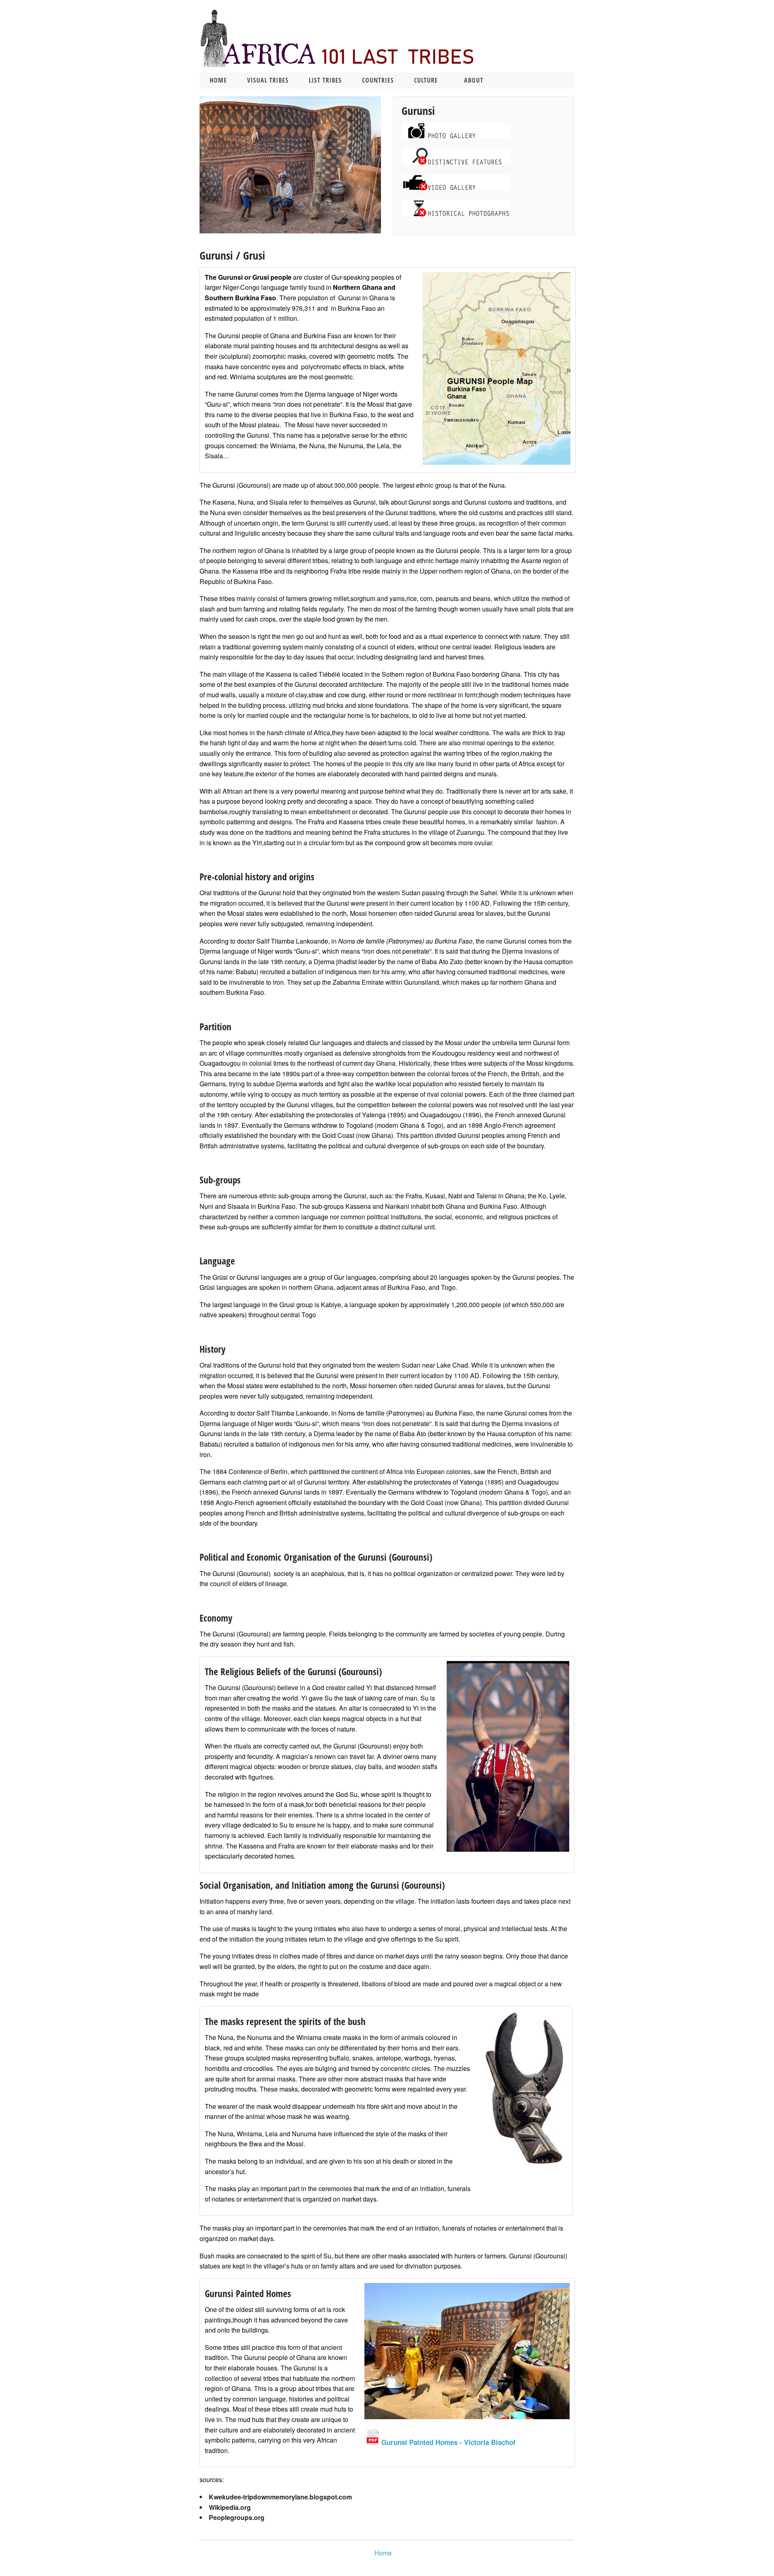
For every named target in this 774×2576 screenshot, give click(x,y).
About (474, 80)
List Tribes (325, 80)
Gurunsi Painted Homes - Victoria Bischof (447, 2442)
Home (218, 80)
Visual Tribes (268, 80)
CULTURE (426, 80)
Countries (378, 80)
